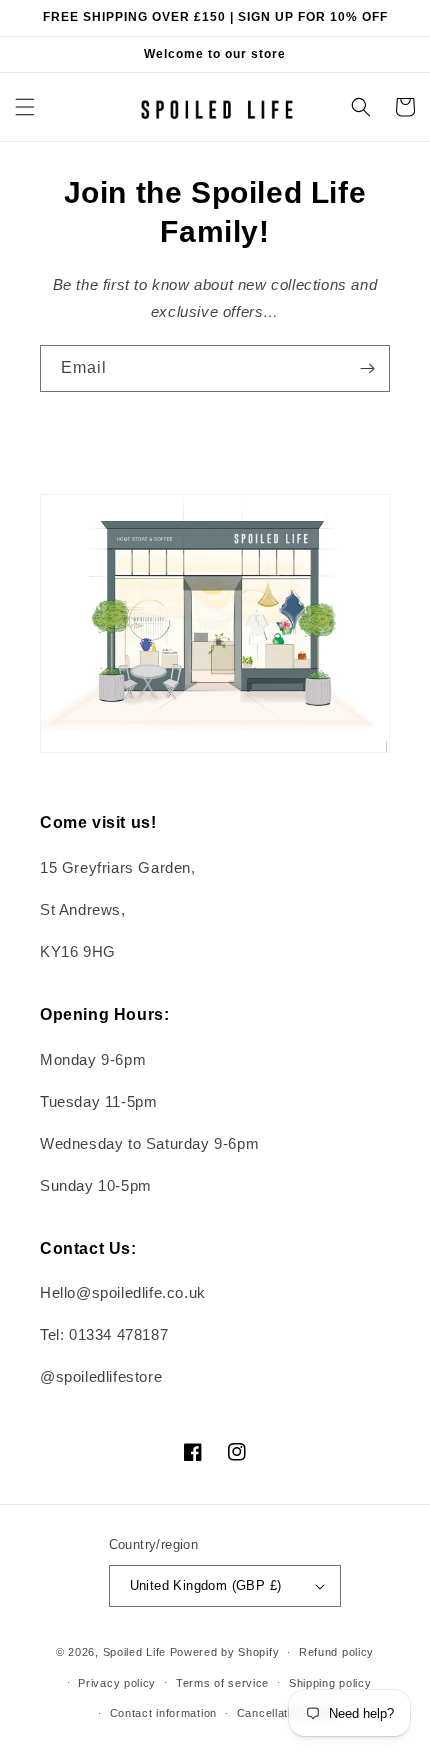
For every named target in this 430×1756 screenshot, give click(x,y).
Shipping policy (330, 1683)
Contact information (163, 1713)
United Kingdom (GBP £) (206, 1585)
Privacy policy (117, 1683)
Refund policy (336, 1652)
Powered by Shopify (225, 1652)
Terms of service (222, 1683)
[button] (25, 107)
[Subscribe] (367, 368)
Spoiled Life (134, 1652)
